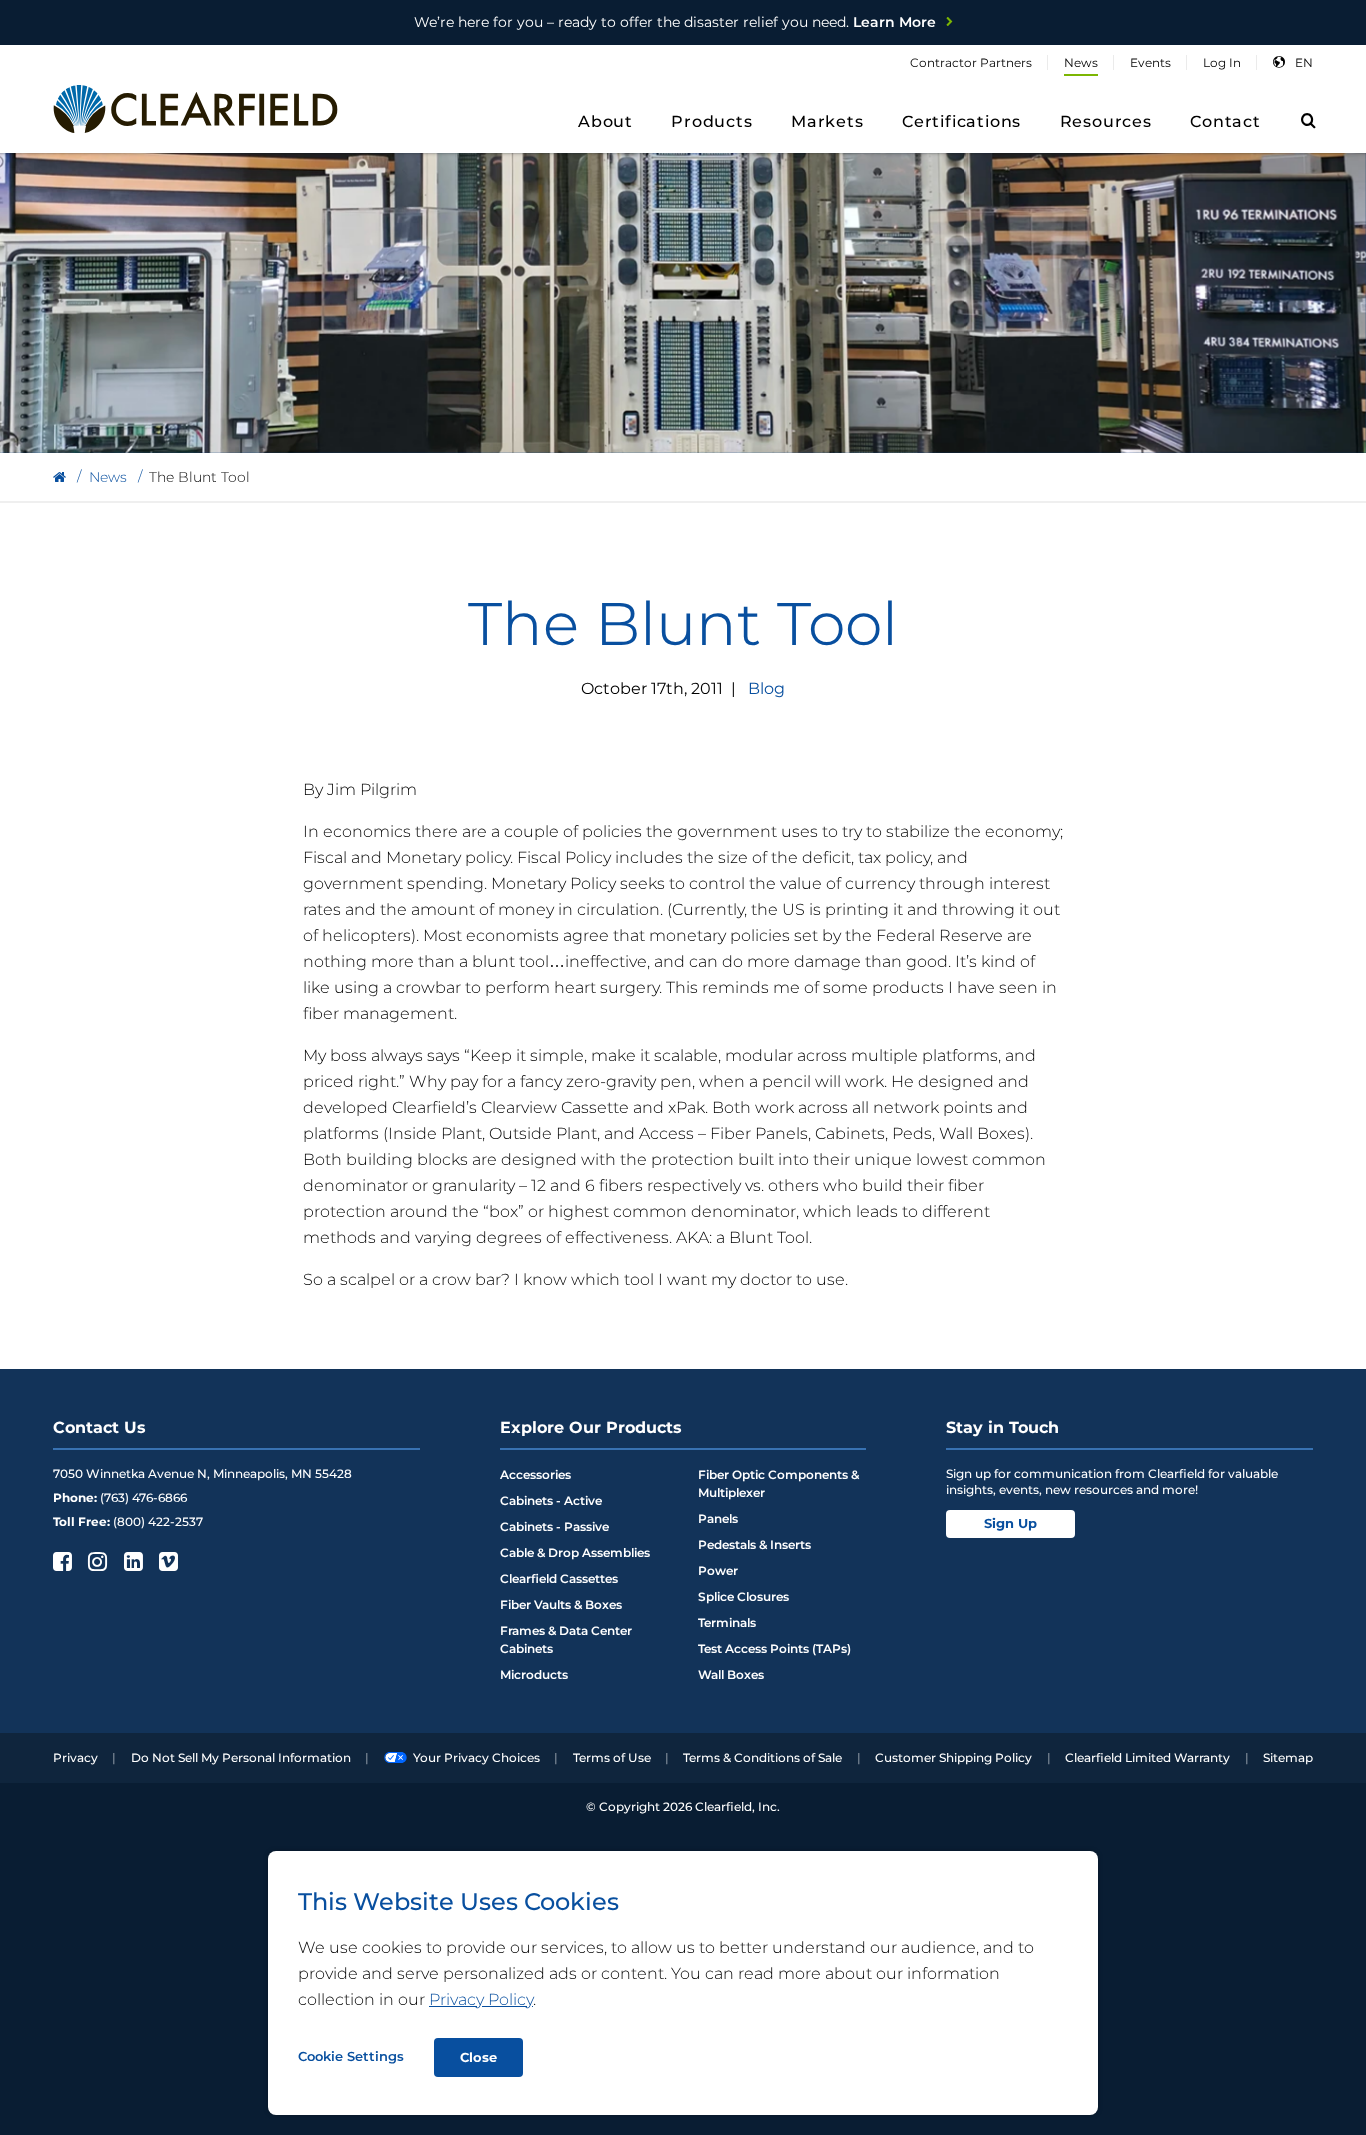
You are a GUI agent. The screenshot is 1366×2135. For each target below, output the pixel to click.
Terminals (727, 1622)
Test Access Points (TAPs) (774, 1648)
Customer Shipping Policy (953, 1757)
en (1304, 62)
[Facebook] (60, 1561)
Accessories (535, 1474)
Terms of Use (612, 1757)
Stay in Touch (1002, 1427)
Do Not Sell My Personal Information (241, 1757)
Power (718, 1570)
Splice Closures (743, 1596)
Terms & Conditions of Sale (762, 1757)
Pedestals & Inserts (754, 1544)
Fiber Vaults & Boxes (561, 1604)
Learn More (675, 22)
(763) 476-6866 (143, 1497)
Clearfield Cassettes (559, 1578)
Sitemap (1288, 1757)
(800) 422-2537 (158, 1521)
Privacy (75, 1757)
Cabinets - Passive (554, 1526)
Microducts (534, 1674)
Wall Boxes (731, 1674)
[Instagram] (95, 1561)
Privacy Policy (481, 1999)
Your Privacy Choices (476, 1757)
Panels (718, 1518)
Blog (766, 688)
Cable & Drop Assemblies (575, 1552)
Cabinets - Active (551, 1500)
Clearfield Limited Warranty (1147, 1757)
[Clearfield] (59, 477)
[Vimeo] (166, 1561)
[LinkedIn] (131, 1561)
